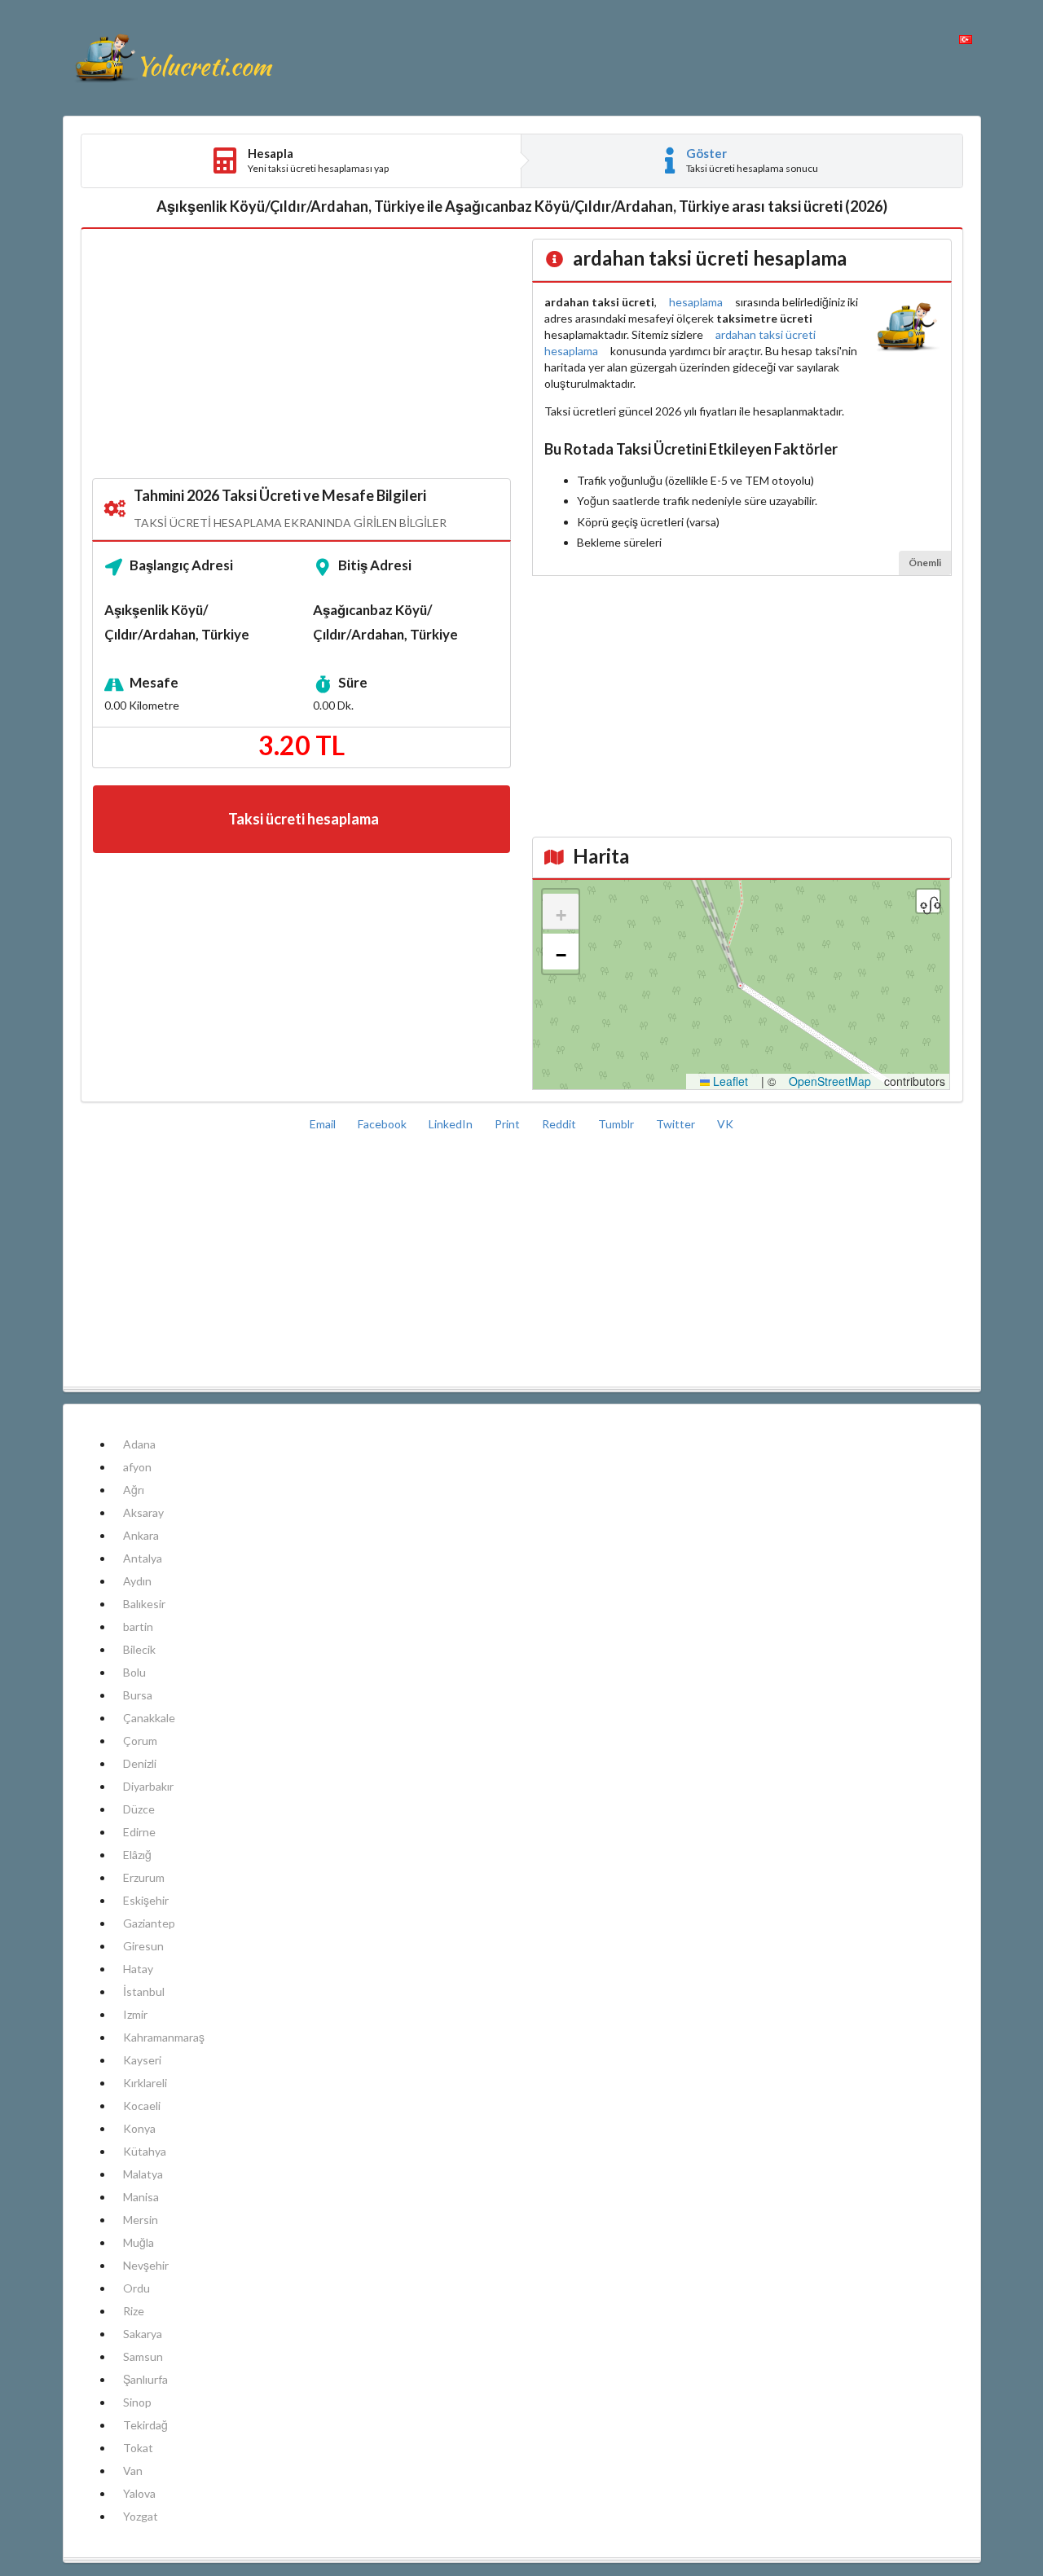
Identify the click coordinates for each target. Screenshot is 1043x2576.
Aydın (137, 1581)
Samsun (143, 2356)
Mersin (141, 2220)
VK (725, 1124)
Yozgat (141, 2516)
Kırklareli (145, 2083)
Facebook (383, 1124)
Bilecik (139, 1649)
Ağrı (134, 1490)
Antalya (143, 1558)
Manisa (141, 2197)
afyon (137, 1467)
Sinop (137, 2402)
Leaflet (729, 1081)
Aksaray (143, 1512)
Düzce (139, 1809)
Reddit (560, 1124)
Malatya (143, 2174)
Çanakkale (149, 1718)
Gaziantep (149, 1923)
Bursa (138, 1695)
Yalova (139, 2493)
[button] (561, 912)
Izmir (135, 2014)
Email (324, 1124)
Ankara (141, 1535)
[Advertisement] (302, 354)
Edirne (139, 1832)
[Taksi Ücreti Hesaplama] (173, 58)
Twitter (677, 1124)
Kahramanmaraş (164, 2037)
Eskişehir (146, 1900)
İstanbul (144, 1991)
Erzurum (144, 1877)
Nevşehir (146, 2265)
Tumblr (617, 1124)
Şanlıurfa (145, 2379)
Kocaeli (142, 2106)
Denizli (140, 1763)
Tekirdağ (145, 2425)
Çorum (140, 1741)
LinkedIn (452, 1124)
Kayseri (142, 2060)
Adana (139, 1444)
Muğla (139, 2242)
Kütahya (145, 2151)
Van (133, 2470)
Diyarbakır (148, 1786)
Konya (139, 2128)
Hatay (138, 1969)
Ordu (136, 2288)
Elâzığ (137, 1855)
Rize (134, 2311)
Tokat (138, 2448)
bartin (138, 1626)
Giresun (143, 1946)
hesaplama (696, 302)
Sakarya (143, 2334)
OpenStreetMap (830, 1081)
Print (508, 1124)
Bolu (134, 1672)
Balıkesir (144, 1604)
